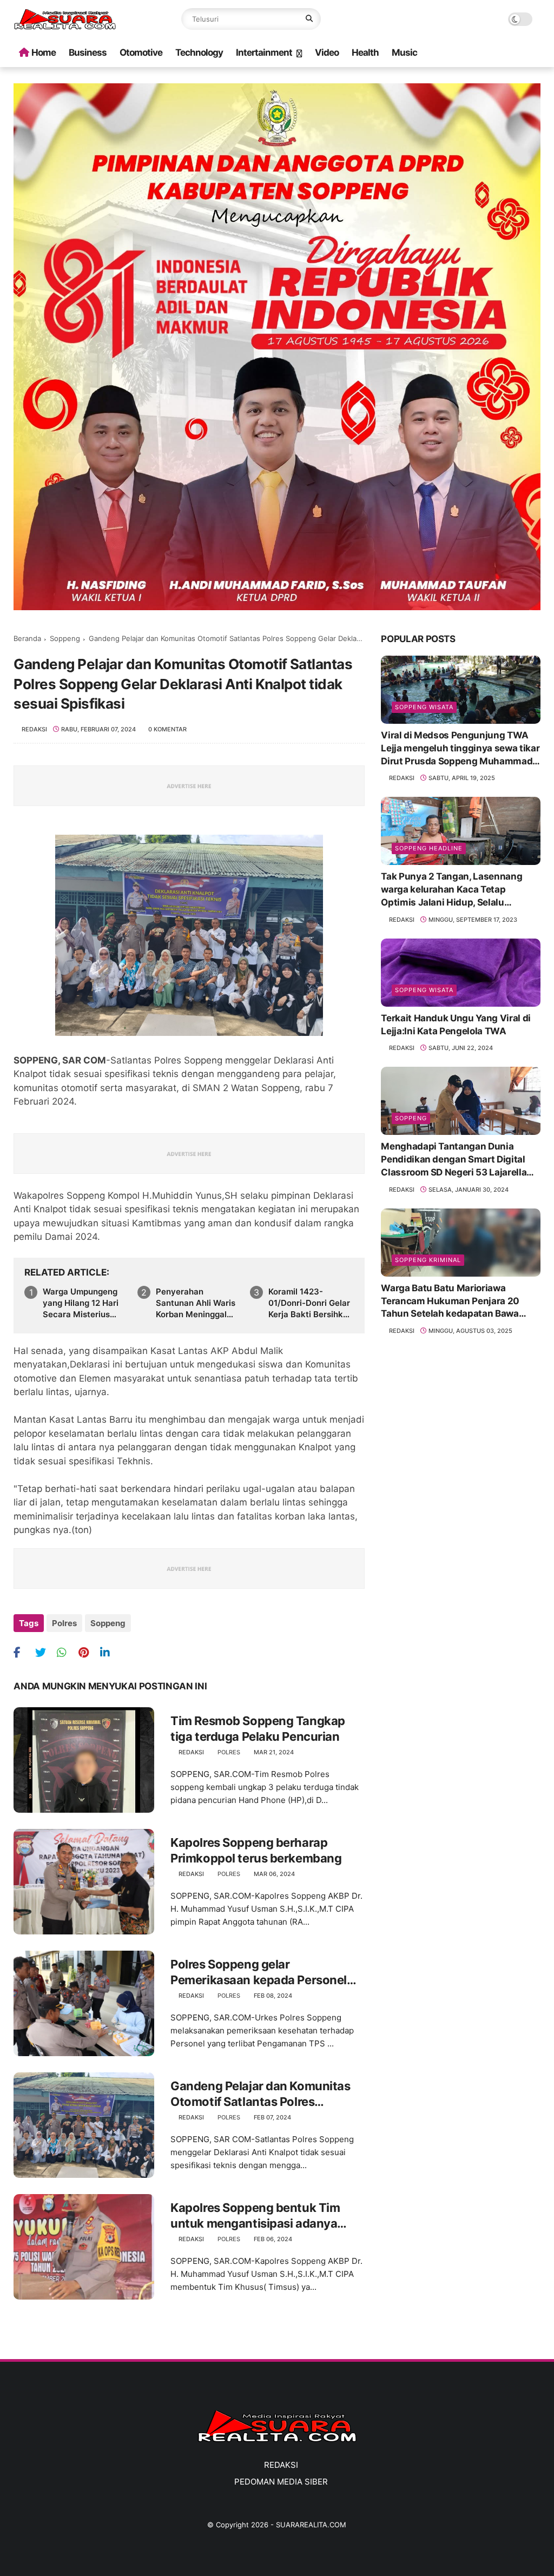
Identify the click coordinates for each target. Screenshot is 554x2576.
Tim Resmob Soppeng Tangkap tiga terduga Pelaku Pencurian (258, 1729)
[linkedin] (110, 1652)
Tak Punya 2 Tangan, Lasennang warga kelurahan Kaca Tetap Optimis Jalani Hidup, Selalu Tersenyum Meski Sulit (451, 890)
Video (327, 52)
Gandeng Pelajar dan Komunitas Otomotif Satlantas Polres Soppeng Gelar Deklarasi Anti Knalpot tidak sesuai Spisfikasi (260, 2094)
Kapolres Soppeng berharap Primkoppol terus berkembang (256, 1850)
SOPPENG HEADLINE (429, 848)
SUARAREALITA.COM (311, 2525)
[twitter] (45, 1652)
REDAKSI (281, 2465)
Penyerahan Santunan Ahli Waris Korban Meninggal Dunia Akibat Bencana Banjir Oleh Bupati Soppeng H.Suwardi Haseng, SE (196, 1303)
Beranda (27, 638)
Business (88, 52)
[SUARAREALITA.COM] (65, 27)
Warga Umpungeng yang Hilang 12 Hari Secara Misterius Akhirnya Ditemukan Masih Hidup (83, 1303)
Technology (199, 52)
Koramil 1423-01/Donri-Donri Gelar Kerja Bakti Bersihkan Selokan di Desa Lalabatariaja (311, 1303)
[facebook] (23, 1652)
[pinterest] (88, 1652)
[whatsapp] (66, 1652)
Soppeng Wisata (424, 707)
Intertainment (264, 52)
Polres (64, 1623)
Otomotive (141, 52)
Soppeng (65, 638)
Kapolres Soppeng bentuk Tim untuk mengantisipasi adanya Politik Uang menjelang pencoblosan (255, 2216)
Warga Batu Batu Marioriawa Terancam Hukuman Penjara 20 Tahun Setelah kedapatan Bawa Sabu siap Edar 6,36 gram (450, 1302)
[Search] (309, 19)
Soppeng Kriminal (428, 1260)
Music (404, 52)
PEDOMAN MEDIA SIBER (281, 2482)
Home (44, 52)
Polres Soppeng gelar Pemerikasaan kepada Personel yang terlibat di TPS (259, 1972)
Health (365, 52)
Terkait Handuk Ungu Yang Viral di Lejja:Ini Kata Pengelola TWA (456, 1025)
